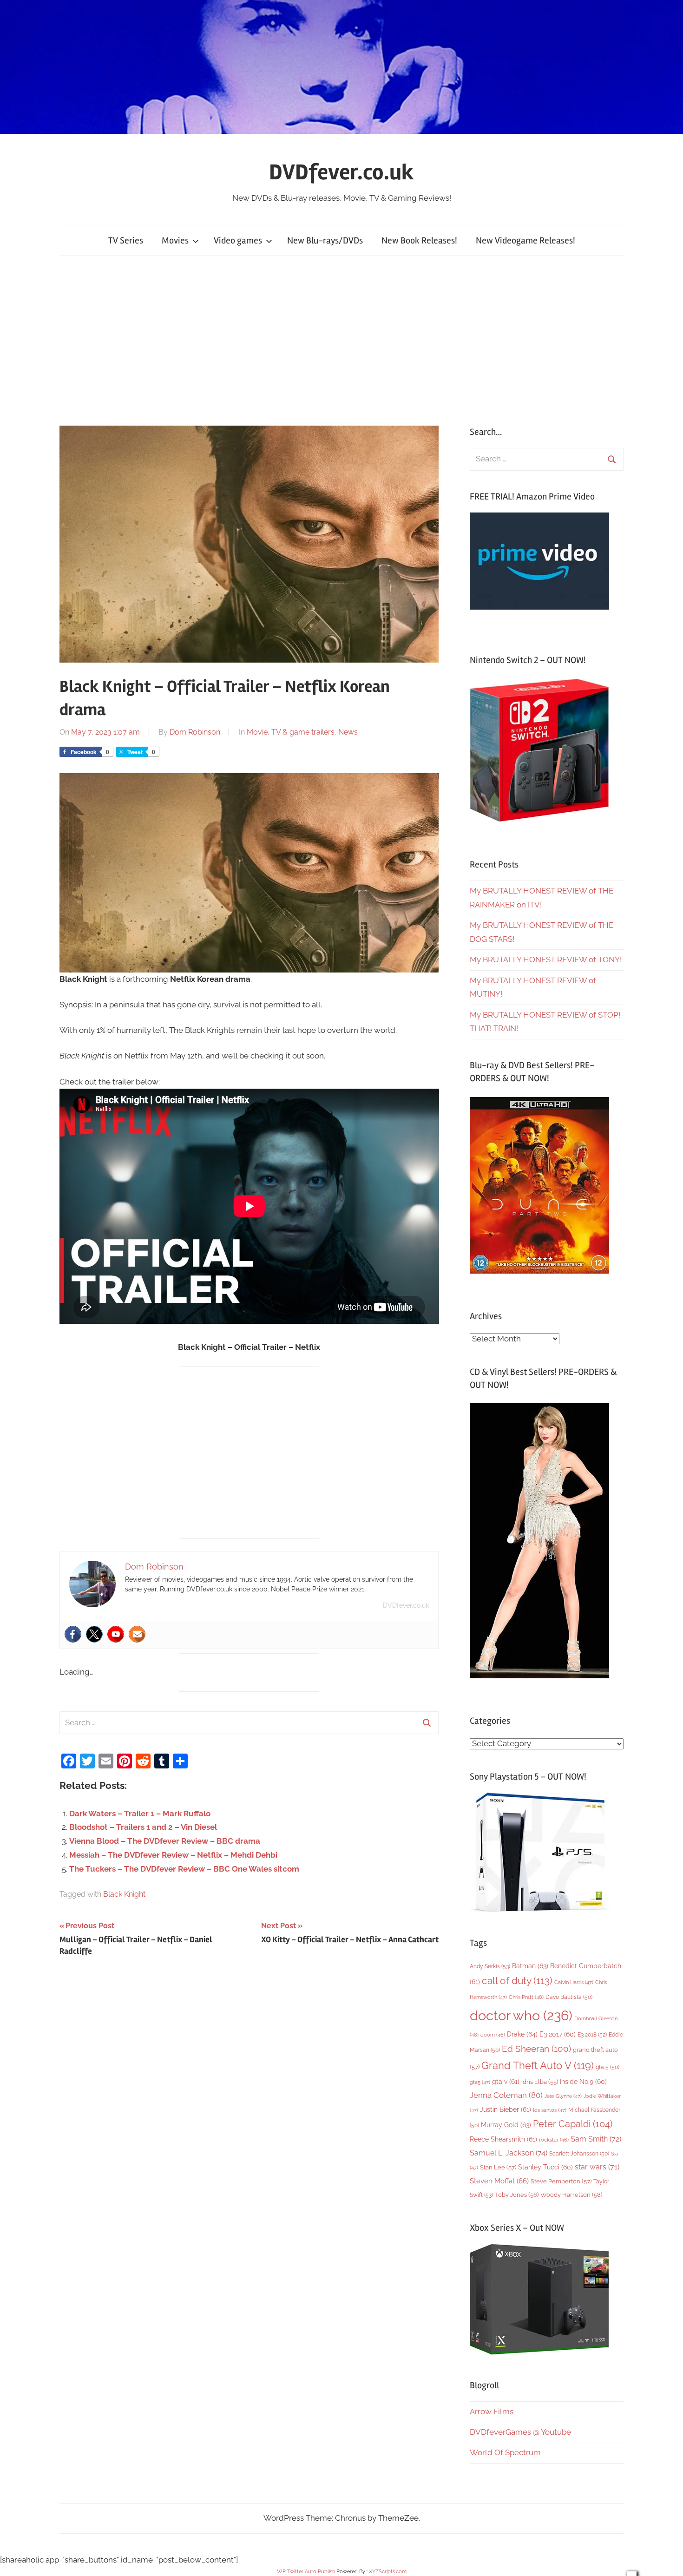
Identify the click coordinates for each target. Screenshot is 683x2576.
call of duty (517, 1981)
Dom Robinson (195, 732)
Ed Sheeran (536, 2049)
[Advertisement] (341, 341)
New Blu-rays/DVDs (325, 240)
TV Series (126, 240)
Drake (522, 2034)
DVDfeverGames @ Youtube (520, 2432)
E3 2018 (592, 2035)
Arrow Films (492, 2412)
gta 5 (607, 2067)
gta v (506, 2082)
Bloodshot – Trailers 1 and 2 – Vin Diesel (143, 1827)
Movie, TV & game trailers (291, 732)
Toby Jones (517, 2195)
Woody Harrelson (571, 2195)
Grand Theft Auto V (538, 2066)
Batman (530, 1966)
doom (493, 2035)
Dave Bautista (569, 1997)
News (348, 732)
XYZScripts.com (388, 2572)
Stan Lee (498, 2167)
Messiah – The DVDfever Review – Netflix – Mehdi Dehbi (173, 1855)
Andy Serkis (490, 1966)
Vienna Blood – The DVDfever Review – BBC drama (165, 1841)
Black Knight (124, 1894)
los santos (550, 2110)
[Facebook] (73, 1634)
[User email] (137, 1634)
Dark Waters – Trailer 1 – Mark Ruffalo (140, 1814)
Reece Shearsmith (503, 2139)
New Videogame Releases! (525, 240)
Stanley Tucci (545, 2167)
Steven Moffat (499, 2181)
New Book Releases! (419, 240)
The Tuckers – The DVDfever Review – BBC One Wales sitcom (184, 1869)
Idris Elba (540, 2082)
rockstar (554, 2140)
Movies (175, 240)
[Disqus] (249, 2095)
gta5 (480, 2082)
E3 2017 (558, 2034)
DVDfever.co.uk (341, 172)
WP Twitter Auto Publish (306, 2572)
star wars (597, 2167)
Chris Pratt (526, 1997)
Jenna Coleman (506, 2095)
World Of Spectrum (505, 2452)
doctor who (521, 2015)
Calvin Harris (574, 1982)
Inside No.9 (583, 2082)
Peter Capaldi (573, 2124)
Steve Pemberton (561, 2181)
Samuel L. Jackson (509, 2153)
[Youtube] (116, 1634)
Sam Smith (596, 2139)
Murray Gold (506, 2125)
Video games (238, 240)
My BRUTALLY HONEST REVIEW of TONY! (546, 959)
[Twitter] (94, 1634)
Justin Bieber (506, 2109)
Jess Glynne (563, 2096)
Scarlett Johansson (579, 2154)
